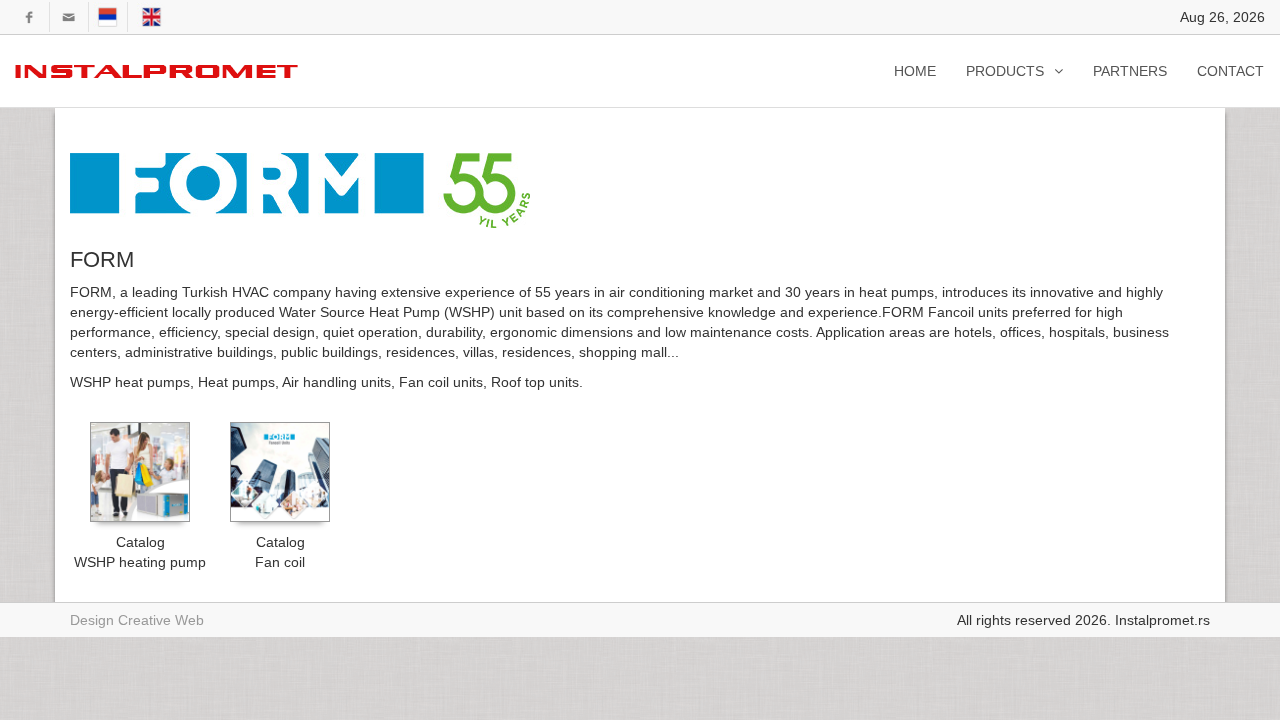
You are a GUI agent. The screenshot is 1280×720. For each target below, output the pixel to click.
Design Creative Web (137, 620)
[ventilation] (160, 71)
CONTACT (1230, 71)
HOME (915, 71)
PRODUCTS (1005, 71)
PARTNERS (1130, 71)
